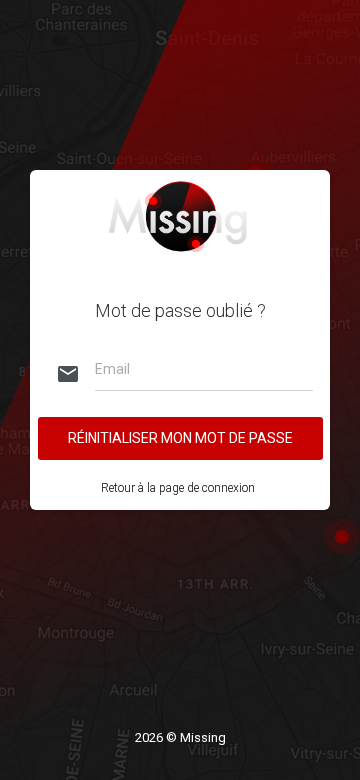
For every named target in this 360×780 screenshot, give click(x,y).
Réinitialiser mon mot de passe (180, 438)
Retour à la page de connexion (178, 488)
